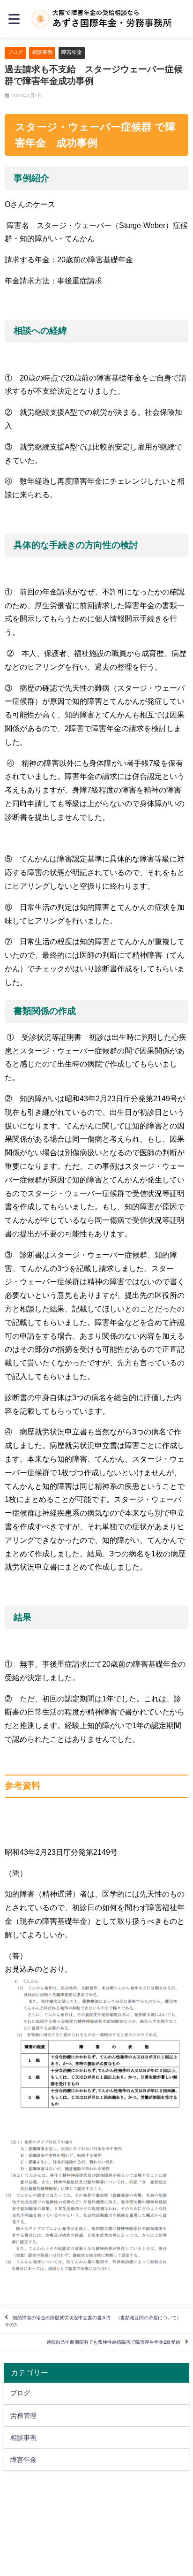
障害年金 (72, 52)
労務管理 (23, 2416)
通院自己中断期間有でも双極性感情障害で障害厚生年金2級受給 (113, 2342)
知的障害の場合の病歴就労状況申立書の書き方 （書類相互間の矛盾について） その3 (95, 2321)
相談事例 (42, 52)
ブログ (15, 52)
